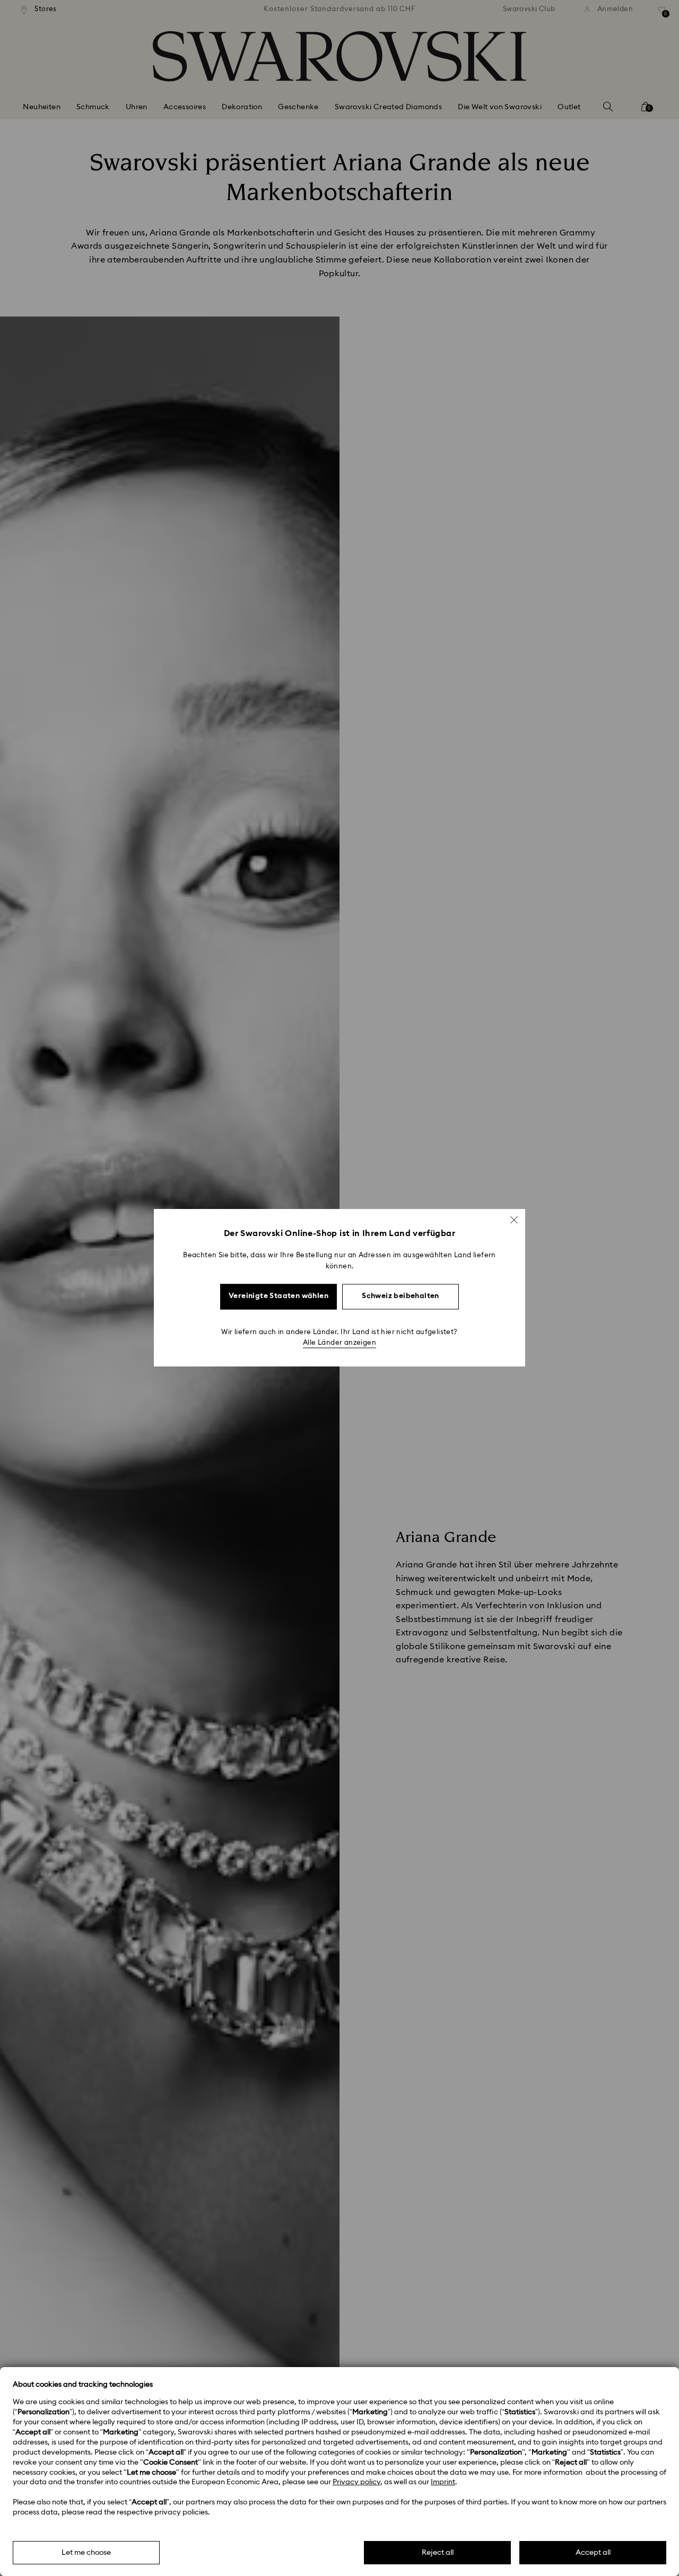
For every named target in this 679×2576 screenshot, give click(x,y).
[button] (514, 1220)
